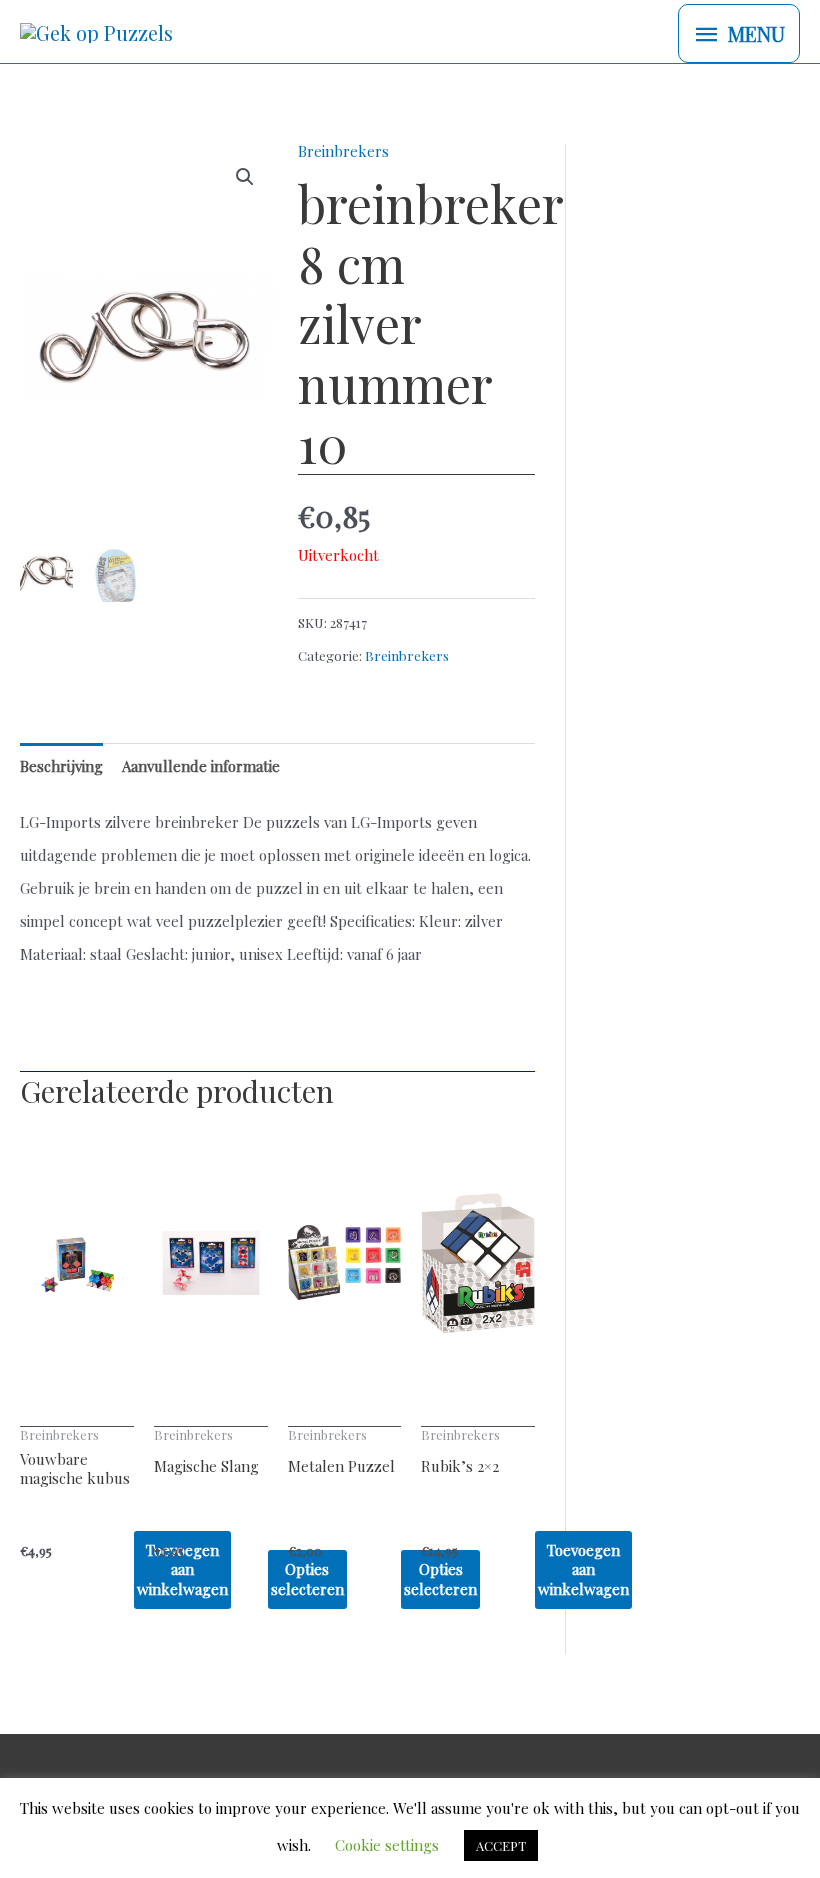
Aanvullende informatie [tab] (201, 766)
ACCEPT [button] (501, 1845)
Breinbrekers (343, 151)
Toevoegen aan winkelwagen (583, 1569)
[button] (245, 177)
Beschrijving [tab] (61, 766)
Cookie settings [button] (387, 1845)
